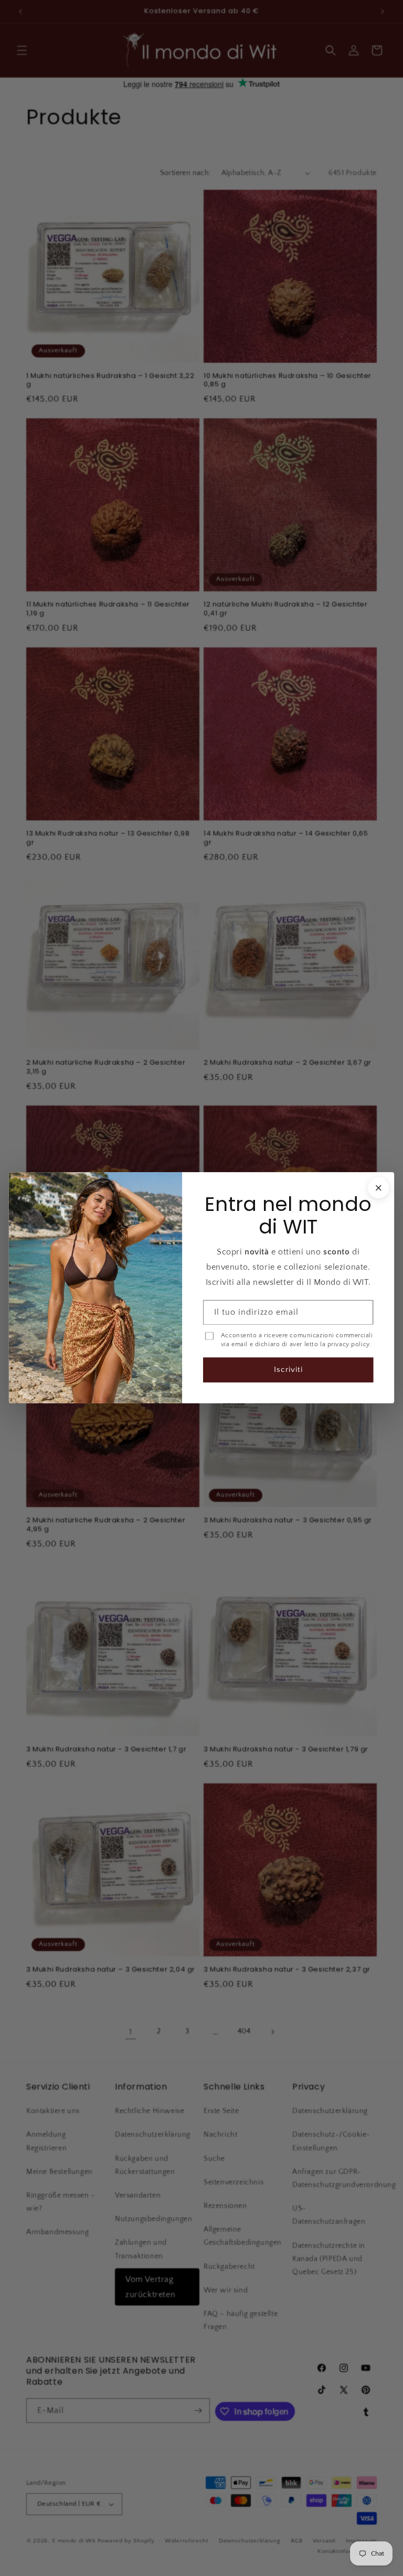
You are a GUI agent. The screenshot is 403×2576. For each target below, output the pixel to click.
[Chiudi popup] (378, 1188)
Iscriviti (288, 1370)
